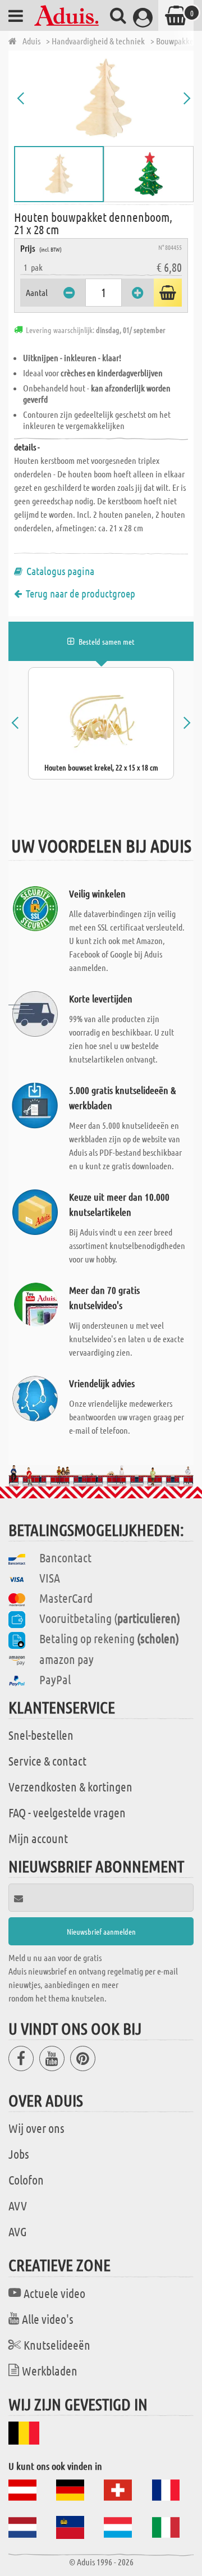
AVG (18, 2231)
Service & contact (47, 1761)
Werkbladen (50, 2370)
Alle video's (48, 2319)
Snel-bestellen (41, 1735)
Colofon (26, 2180)
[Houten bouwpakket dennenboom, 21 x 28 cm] (104, 98)
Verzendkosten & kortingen (70, 1786)
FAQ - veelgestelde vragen (67, 1812)
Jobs (19, 2154)
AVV (18, 2205)
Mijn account (38, 1838)
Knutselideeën (57, 2345)
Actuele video (54, 2293)
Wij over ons (36, 2128)
